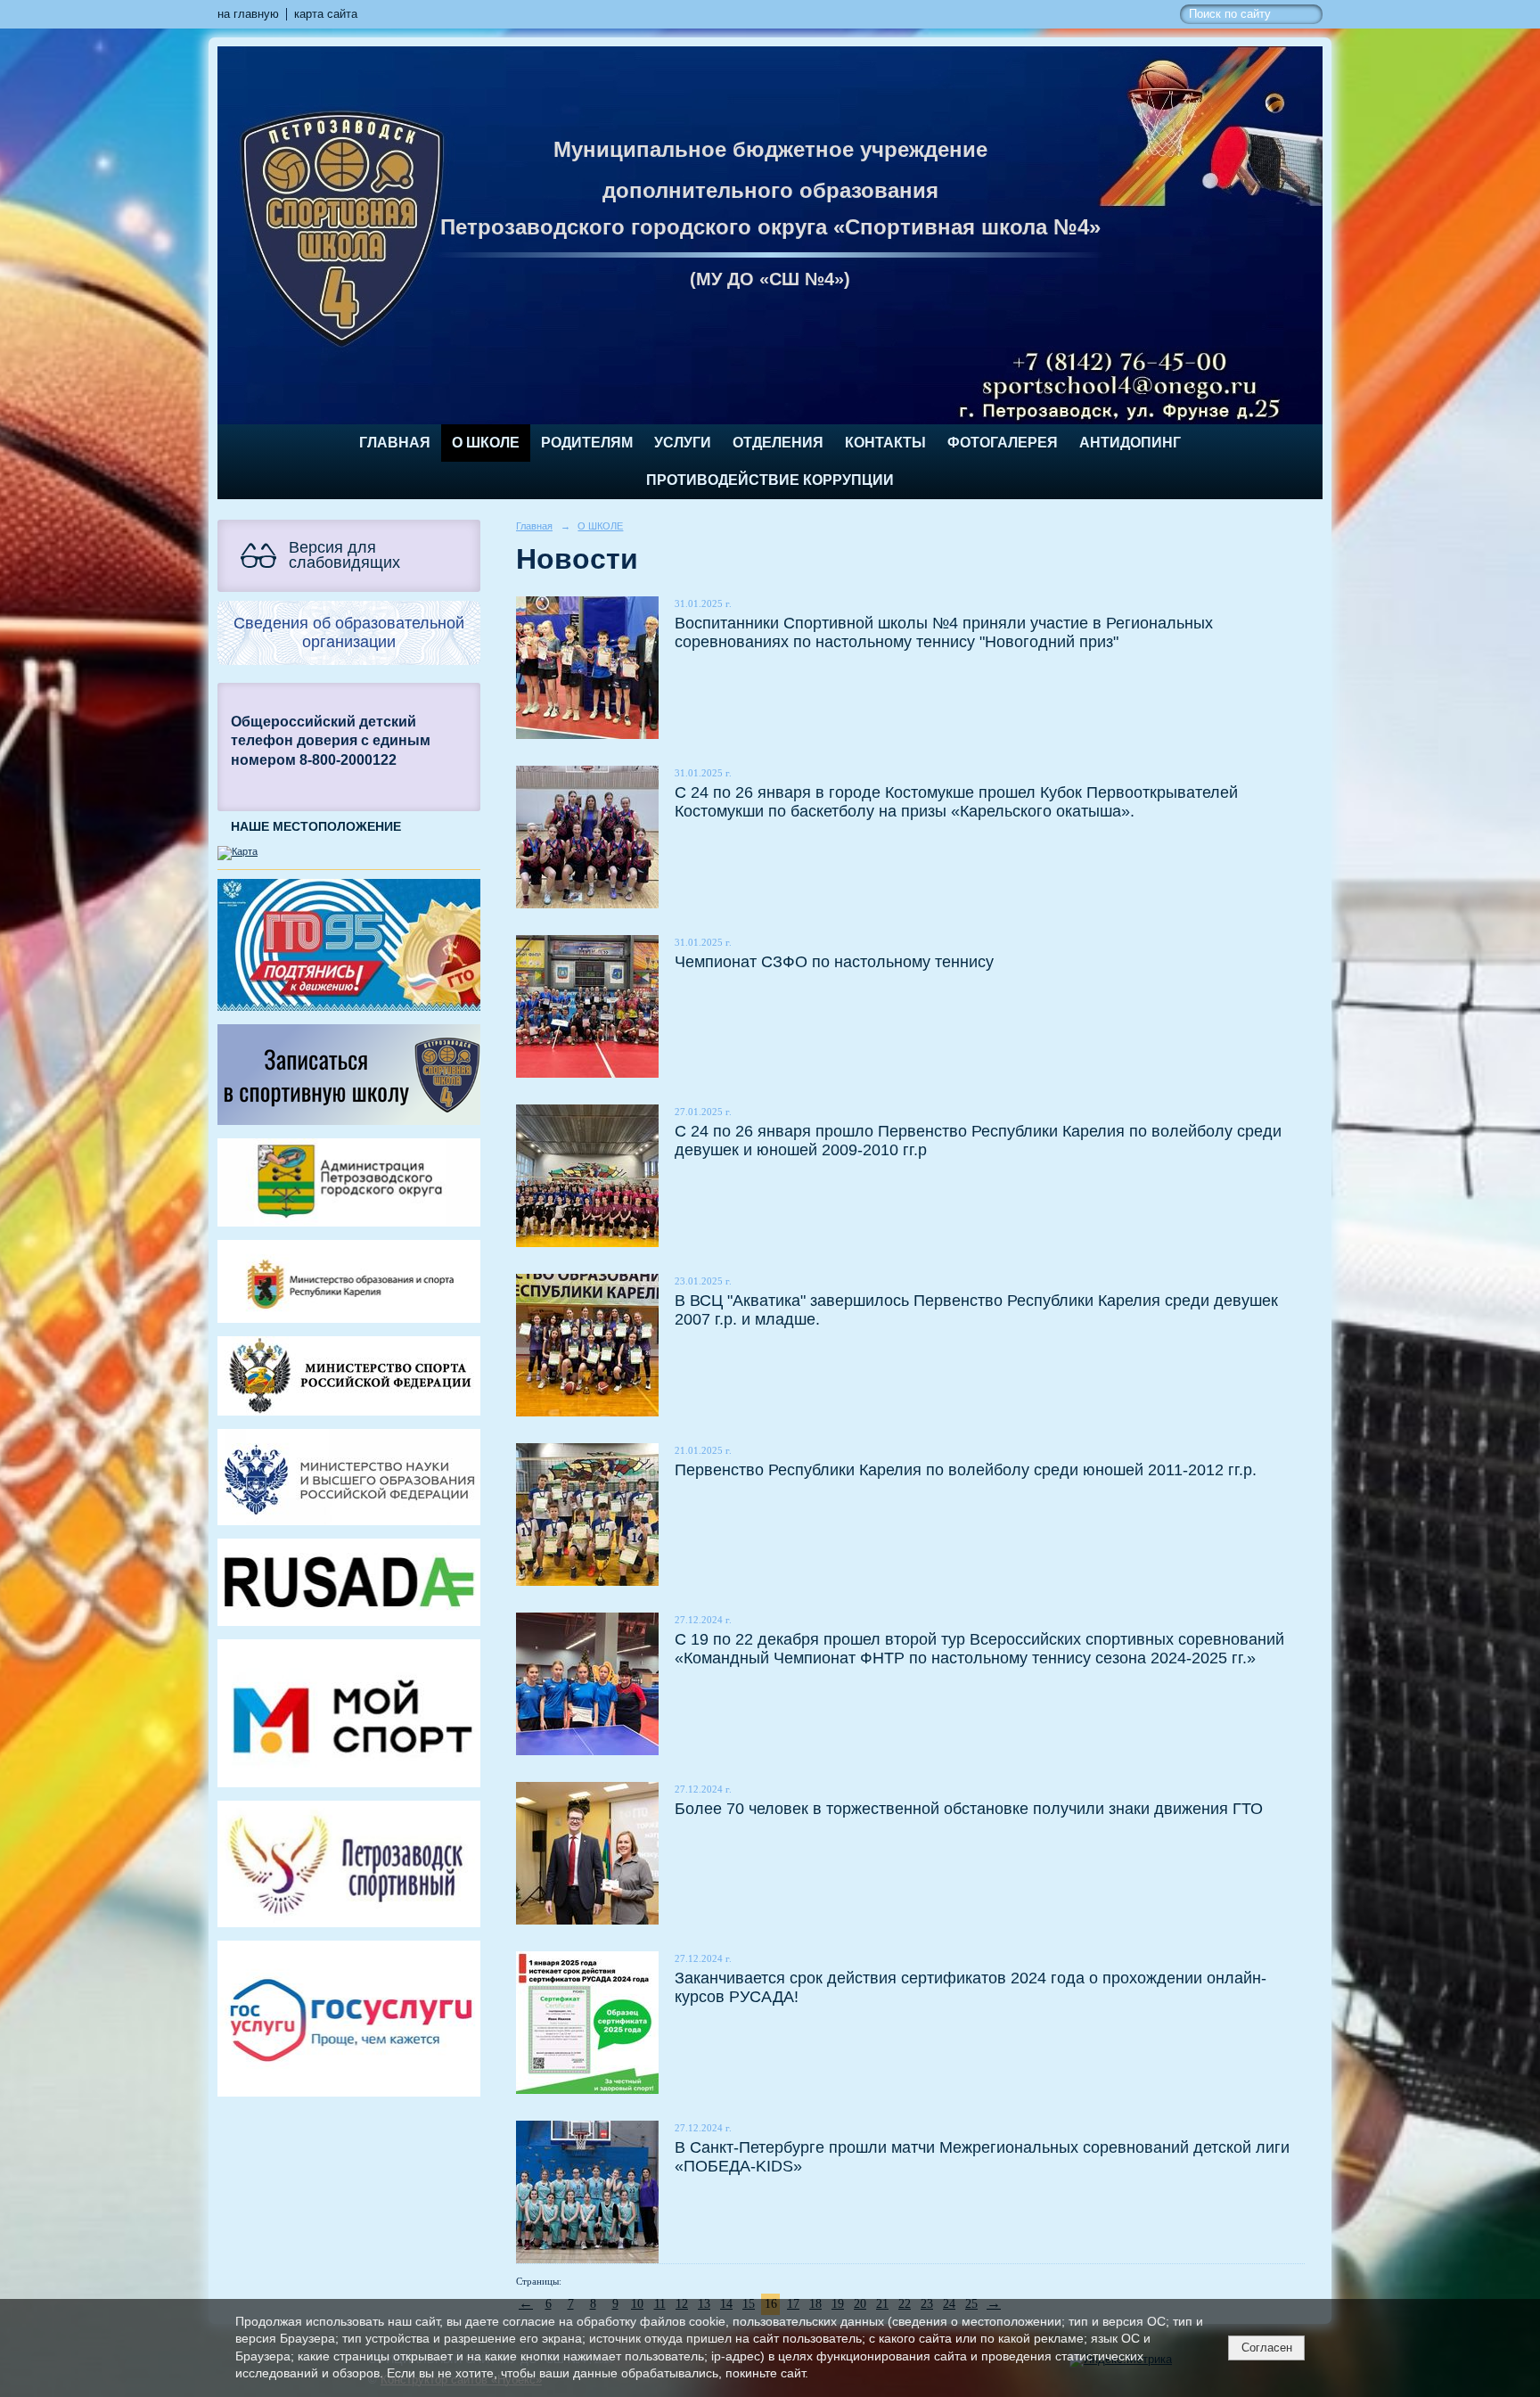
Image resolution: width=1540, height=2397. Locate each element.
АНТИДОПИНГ (1130, 443)
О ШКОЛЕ (486, 443)
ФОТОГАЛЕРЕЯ (1003, 443)
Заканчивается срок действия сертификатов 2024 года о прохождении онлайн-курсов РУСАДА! (971, 1987)
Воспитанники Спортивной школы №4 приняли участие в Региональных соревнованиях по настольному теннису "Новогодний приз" (944, 632)
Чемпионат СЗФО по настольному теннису (834, 961)
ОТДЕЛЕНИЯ (778, 443)
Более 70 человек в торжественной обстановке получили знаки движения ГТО (969, 1808)
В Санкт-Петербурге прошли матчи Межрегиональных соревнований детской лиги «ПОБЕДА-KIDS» (982, 2156)
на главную (248, 14)
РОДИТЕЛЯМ (587, 443)
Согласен (1267, 2348)
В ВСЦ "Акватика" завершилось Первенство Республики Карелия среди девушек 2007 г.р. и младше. (976, 1309)
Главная (395, 443)
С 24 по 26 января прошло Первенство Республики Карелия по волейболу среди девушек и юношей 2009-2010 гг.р (978, 1140)
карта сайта (326, 14)
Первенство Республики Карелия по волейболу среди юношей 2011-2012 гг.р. (966, 1469)
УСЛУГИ (683, 443)
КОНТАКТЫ (885, 443)
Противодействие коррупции (770, 480)
